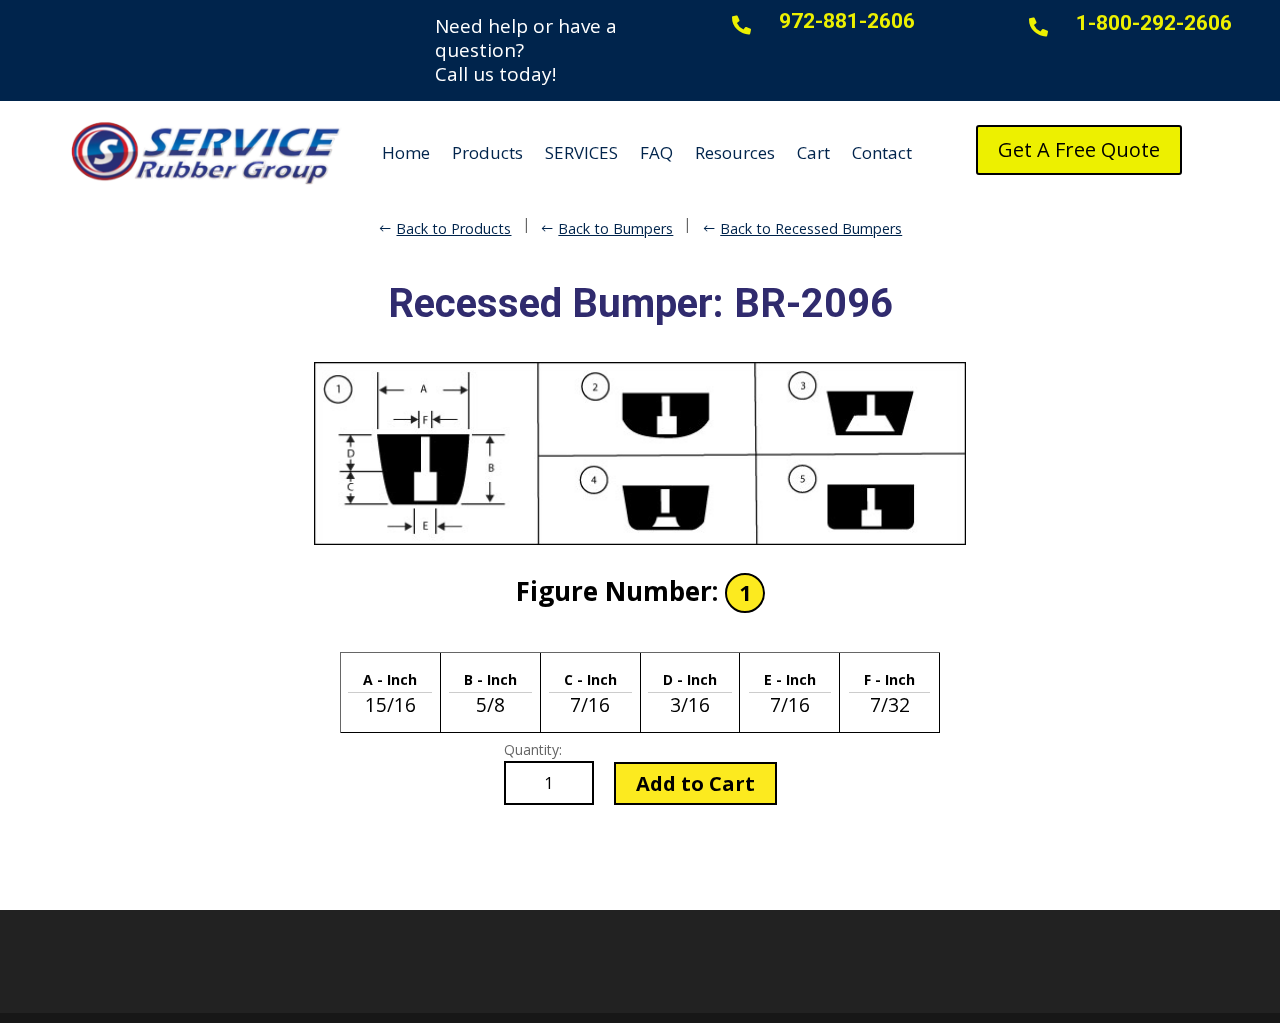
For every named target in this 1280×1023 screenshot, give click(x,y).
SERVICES (581, 152)
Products (487, 152)
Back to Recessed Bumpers (811, 228)
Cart (813, 152)
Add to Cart (695, 783)
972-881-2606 (847, 21)
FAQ (656, 152)
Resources (735, 152)
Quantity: (533, 749)
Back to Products (453, 228)
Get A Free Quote (1079, 149)
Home (406, 152)
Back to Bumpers (615, 228)
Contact (882, 152)
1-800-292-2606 (1154, 23)
